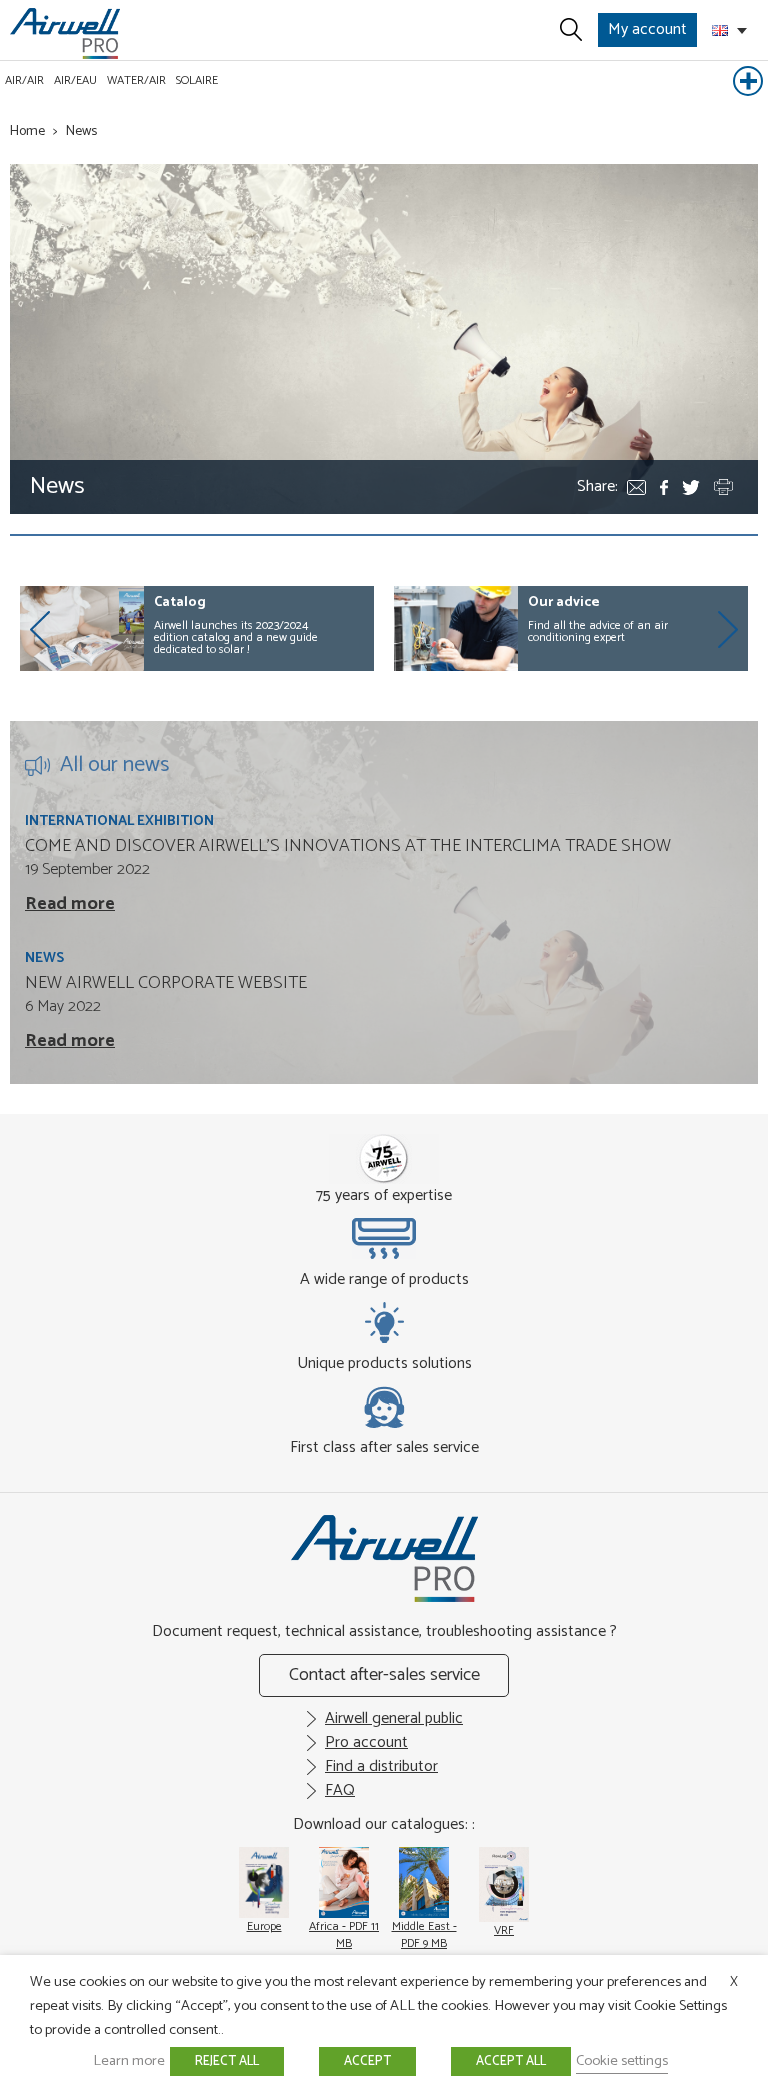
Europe (264, 1926)
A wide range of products (384, 1279)
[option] (197, 628)
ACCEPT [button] (367, 2061)
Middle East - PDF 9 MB (424, 1935)
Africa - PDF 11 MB (344, 1935)
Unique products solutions (384, 1363)
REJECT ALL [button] (227, 2061)
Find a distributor (381, 1766)
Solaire (197, 81)
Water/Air (136, 81)
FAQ (340, 1790)
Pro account (366, 1742)
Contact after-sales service (384, 1675)
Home (27, 131)
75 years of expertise (384, 1195)
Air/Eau (75, 81)
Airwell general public (394, 1718)
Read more (70, 904)
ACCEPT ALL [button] (511, 2061)
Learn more (129, 2061)
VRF (504, 1930)
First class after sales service (384, 1447)
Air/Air (24, 81)
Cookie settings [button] (622, 2061)
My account (647, 29)
